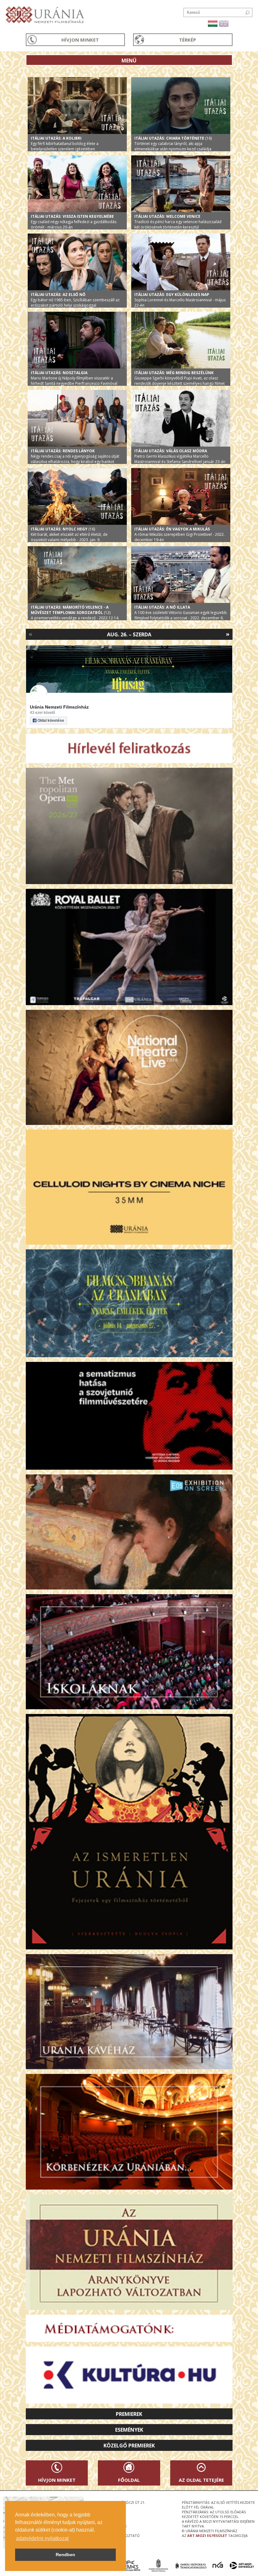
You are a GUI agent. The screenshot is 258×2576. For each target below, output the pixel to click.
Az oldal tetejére (201, 2480)
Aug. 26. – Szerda (129, 634)
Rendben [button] (65, 2555)
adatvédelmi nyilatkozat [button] (42, 2538)
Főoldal (129, 2480)
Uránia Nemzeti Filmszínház (59, 707)
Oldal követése (51, 721)
